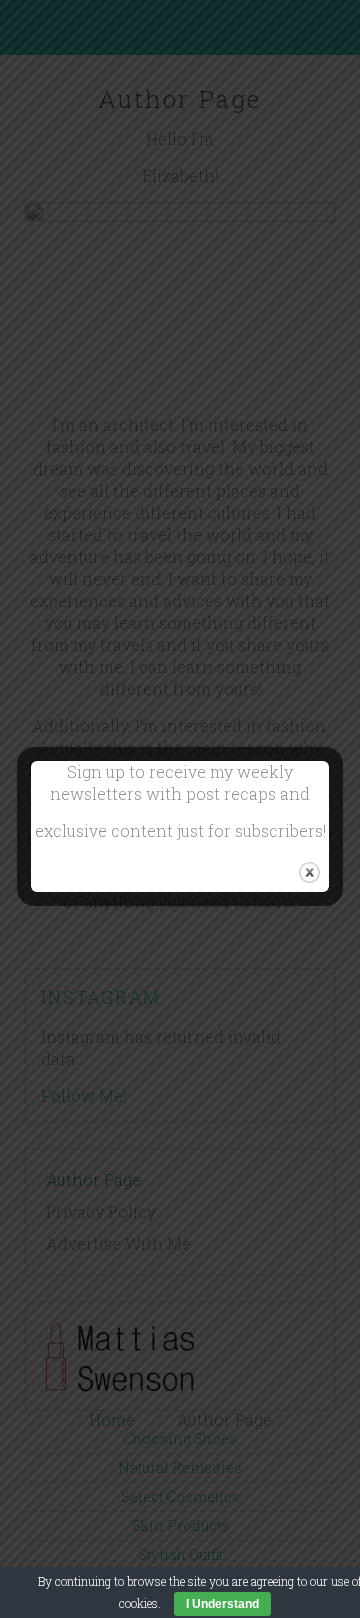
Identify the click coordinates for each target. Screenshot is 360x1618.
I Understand (222, 1604)
